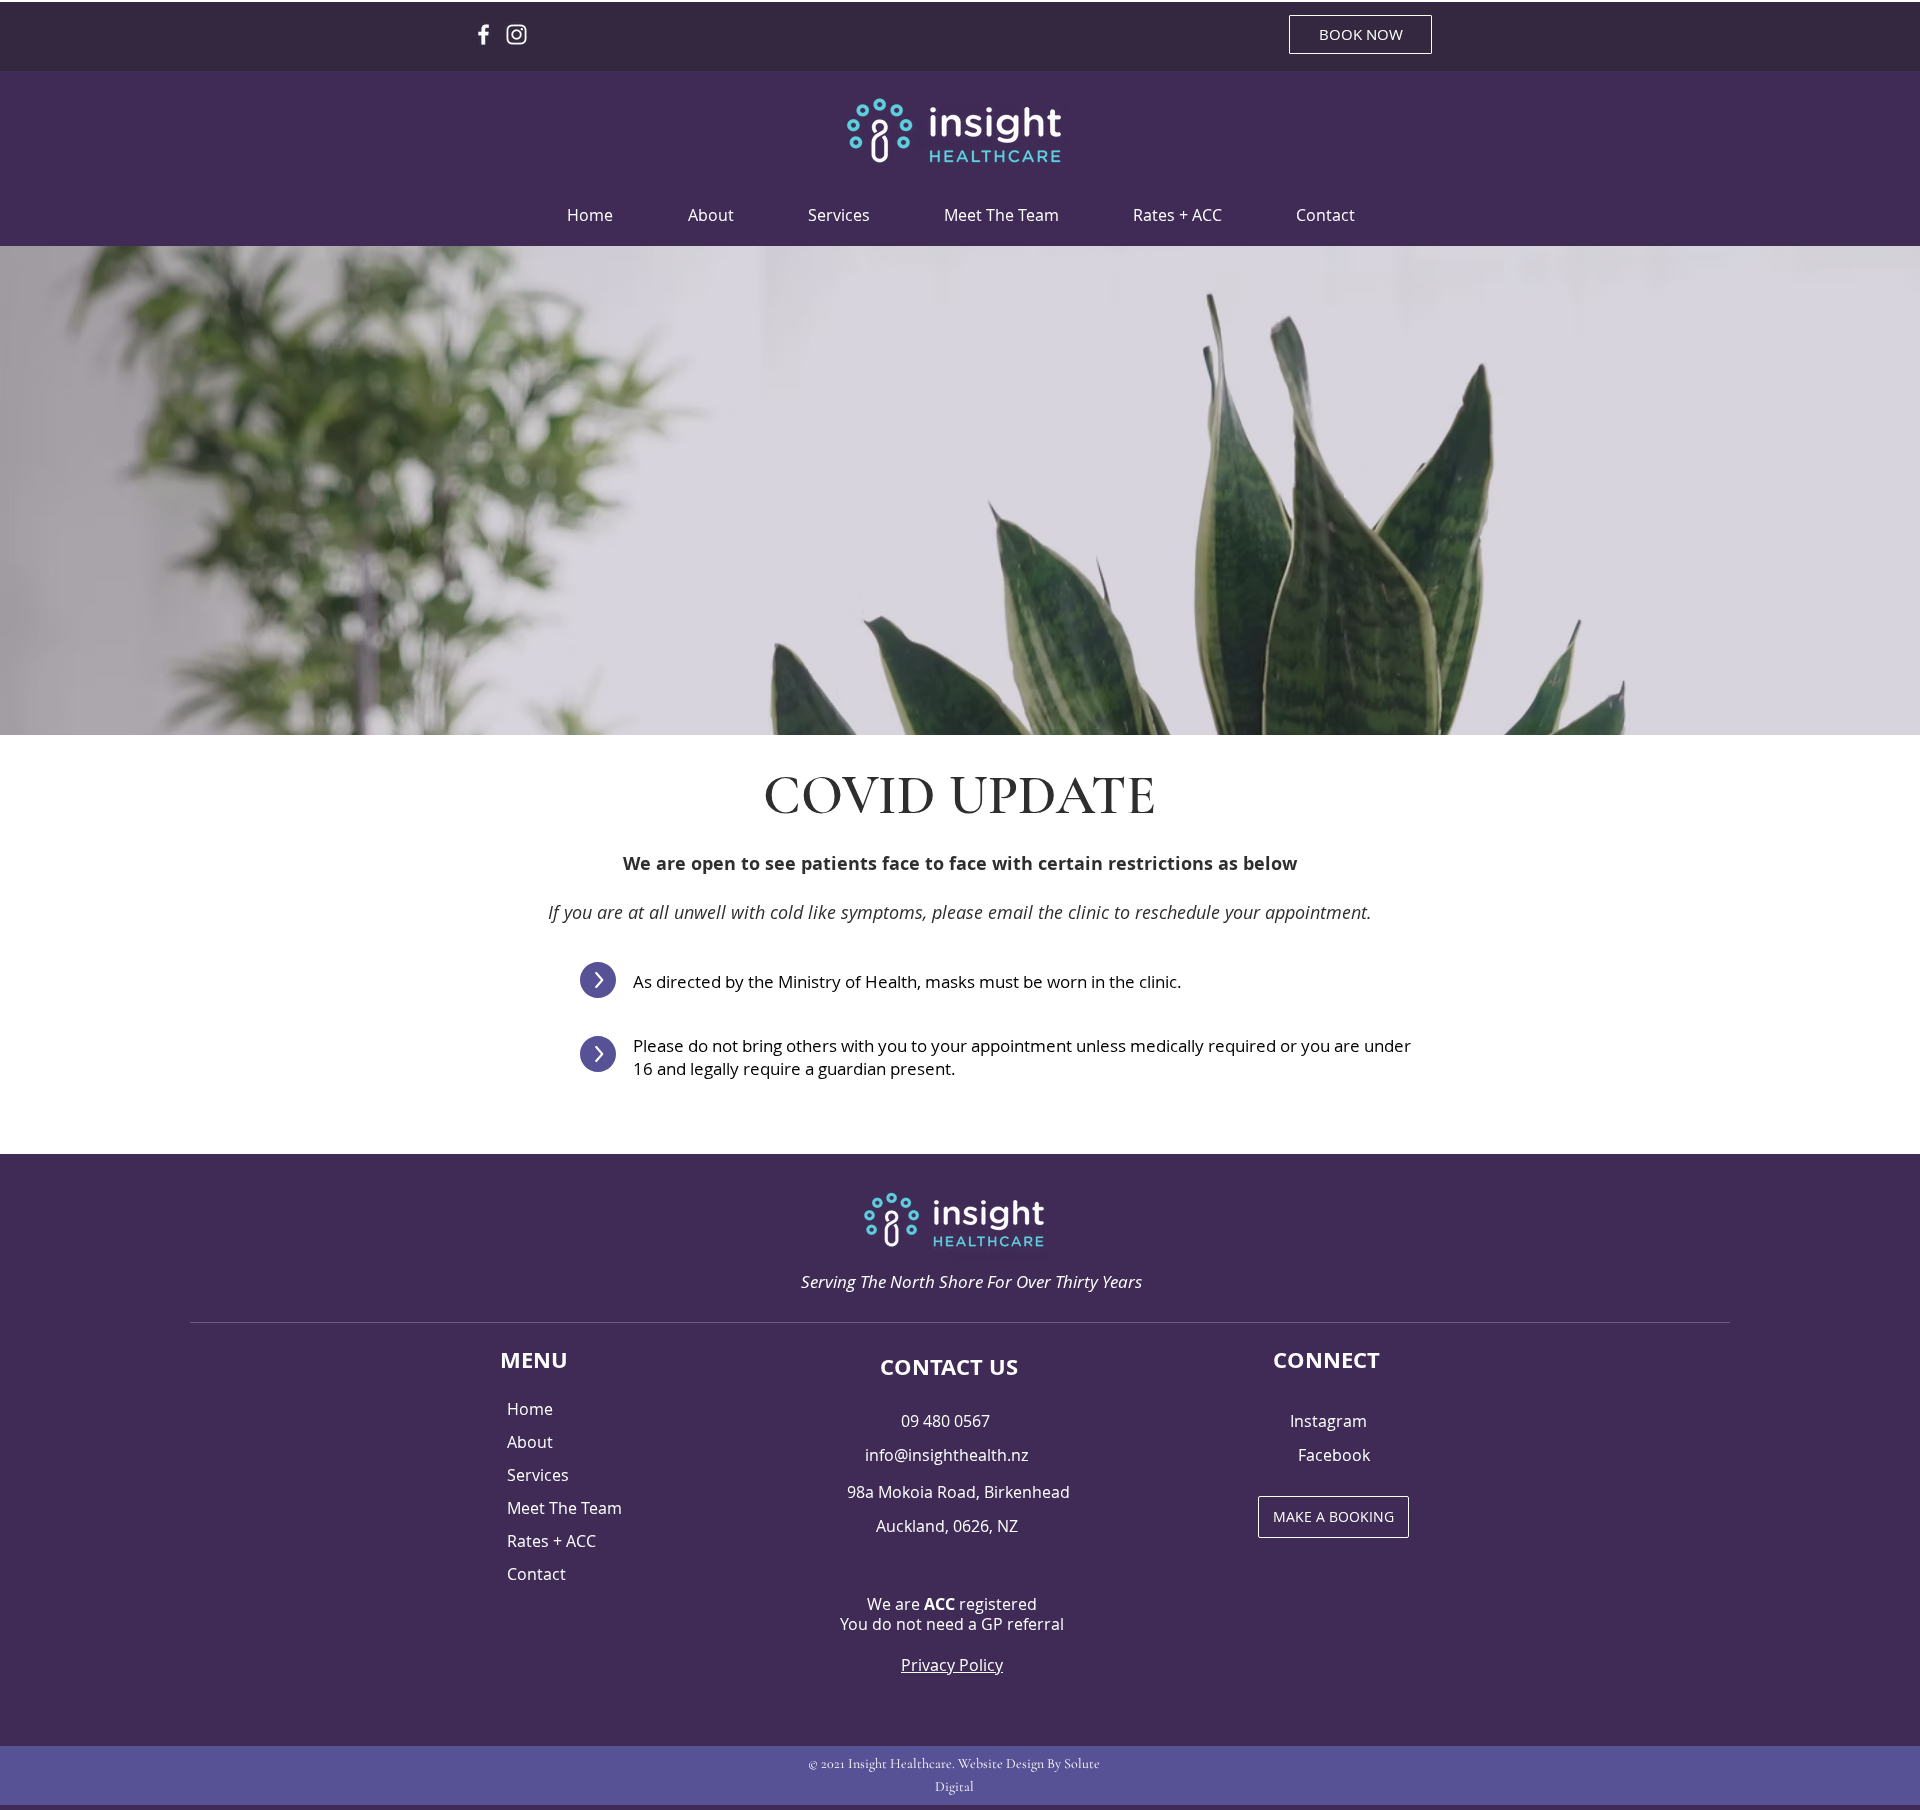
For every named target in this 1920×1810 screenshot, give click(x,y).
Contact (536, 1574)
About (530, 1442)
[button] (839, 215)
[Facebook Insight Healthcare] (483, 34)
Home (530, 1409)
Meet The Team (564, 1508)
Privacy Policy (952, 1665)
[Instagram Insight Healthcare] (516, 34)
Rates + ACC (551, 1541)
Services (538, 1475)
